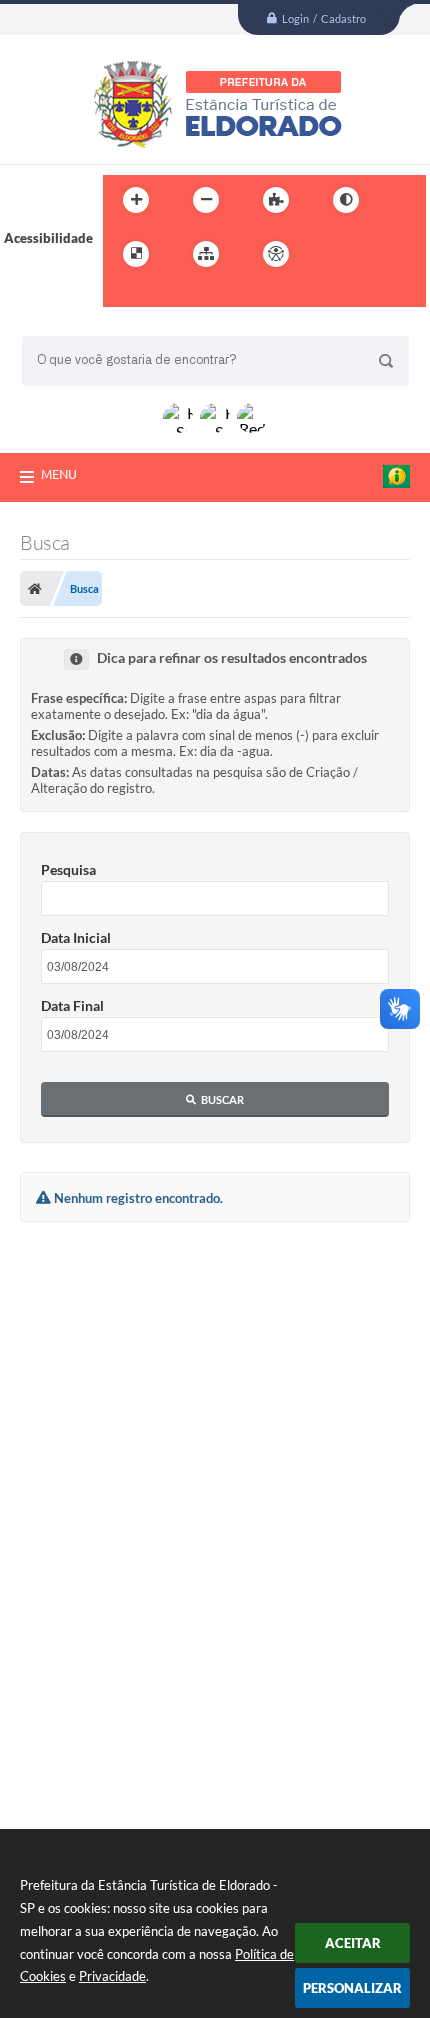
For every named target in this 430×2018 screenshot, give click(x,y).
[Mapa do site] (206, 254)
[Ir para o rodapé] (167, 295)
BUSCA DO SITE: (81, 326)
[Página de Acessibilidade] (276, 254)
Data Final (72, 1005)
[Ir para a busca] (123, 295)
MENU (59, 474)
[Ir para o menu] (377, 254)
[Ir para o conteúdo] (333, 254)
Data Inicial (76, 937)
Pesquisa (68, 869)
